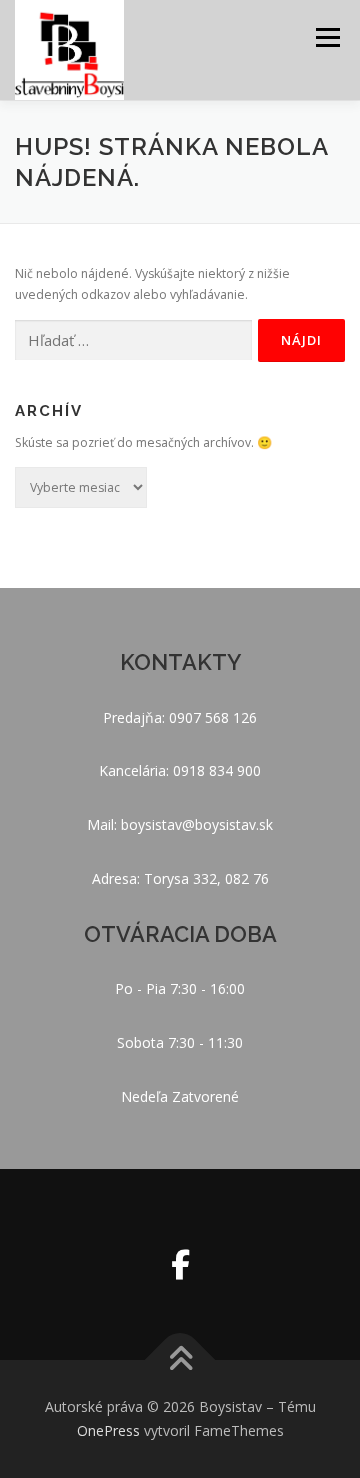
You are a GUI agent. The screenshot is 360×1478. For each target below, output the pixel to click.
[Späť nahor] (180, 1360)
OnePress (108, 1430)
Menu (326, 37)
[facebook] (180, 1264)
